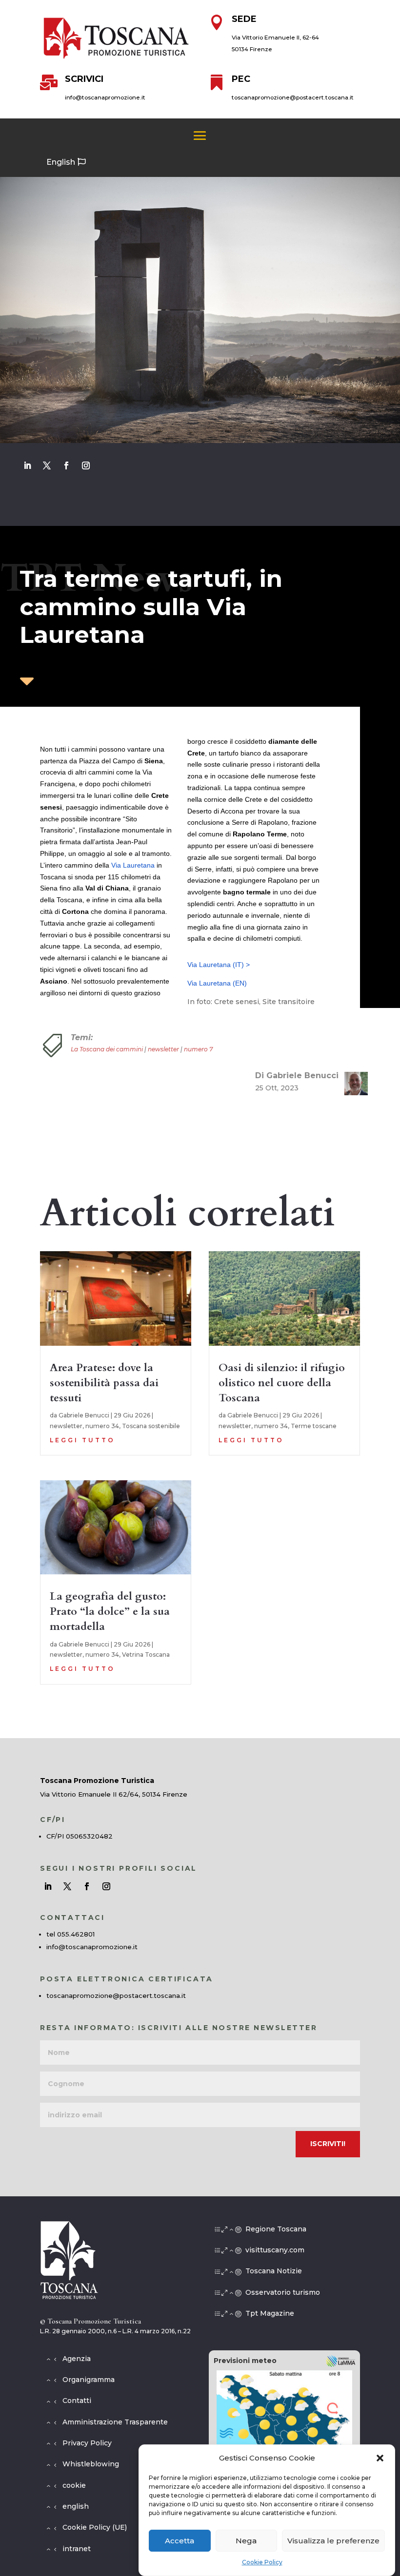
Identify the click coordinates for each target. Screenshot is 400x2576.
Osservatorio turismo (283, 2292)
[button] (380, 2458)
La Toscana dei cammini (107, 1049)
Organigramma (89, 2380)
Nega (246, 2541)
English (61, 162)
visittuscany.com (275, 2250)
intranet (77, 2549)
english (76, 2506)
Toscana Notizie (274, 2271)
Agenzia (77, 2359)
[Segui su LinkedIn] (27, 465)
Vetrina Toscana (146, 1655)
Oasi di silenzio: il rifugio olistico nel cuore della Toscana (282, 1383)
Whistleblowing (91, 2464)
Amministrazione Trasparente (115, 2422)
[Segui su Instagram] (86, 465)
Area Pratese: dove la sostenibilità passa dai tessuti (104, 1383)
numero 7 (198, 1049)
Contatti (77, 2401)
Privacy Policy (87, 2443)
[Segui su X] (47, 465)
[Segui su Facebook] (66, 465)
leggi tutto (82, 1440)
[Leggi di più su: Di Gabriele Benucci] (352, 1084)
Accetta (180, 2541)
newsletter (163, 1049)
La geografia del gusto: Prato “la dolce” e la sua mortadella (110, 1611)
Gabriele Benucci (84, 1415)
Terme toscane (314, 1426)
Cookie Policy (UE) (95, 2527)
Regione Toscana (276, 2229)
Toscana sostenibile (151, 1426)
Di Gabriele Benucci (297, 1075)
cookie (74, 2485)
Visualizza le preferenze (333, 2541)
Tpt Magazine (270, 2313)
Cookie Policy (262, 2562)
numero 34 (102, 1426)
